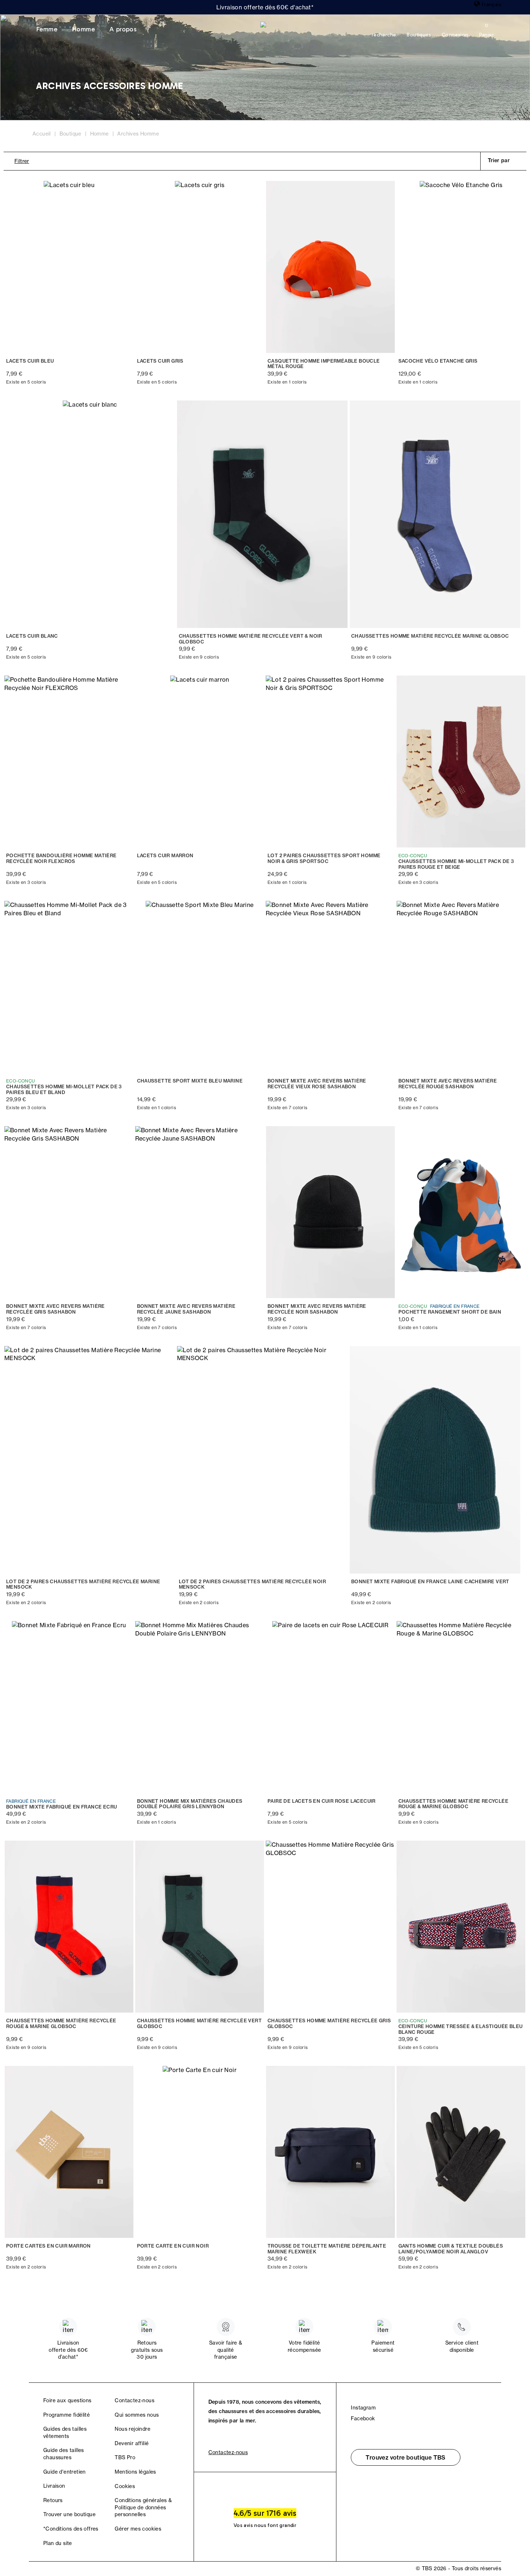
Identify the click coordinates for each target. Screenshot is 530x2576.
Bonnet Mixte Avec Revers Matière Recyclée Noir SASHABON (317, 1309)
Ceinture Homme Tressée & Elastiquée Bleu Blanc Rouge (461, 2029)
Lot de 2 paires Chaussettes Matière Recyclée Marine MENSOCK (83, 1584)
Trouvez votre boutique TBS (405, 2457)
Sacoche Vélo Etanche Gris (438, 361)
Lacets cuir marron (165, 856)
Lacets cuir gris (160, 361)
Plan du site (58, 2543)
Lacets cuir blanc (32, 636)
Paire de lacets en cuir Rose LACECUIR (322, 1801)
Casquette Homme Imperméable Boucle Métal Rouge (324, 364)
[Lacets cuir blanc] (90, 514)
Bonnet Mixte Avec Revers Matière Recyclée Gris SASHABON (56, 1309)
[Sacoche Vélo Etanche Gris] (461, 267)
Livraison (54, 2486)
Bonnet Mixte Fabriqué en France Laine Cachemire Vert (430, 1582)
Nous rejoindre (132, 2429)
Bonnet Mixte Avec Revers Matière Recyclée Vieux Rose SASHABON (317, 1084)
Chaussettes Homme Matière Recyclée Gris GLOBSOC (329, 2024)
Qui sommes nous (137, 2415)
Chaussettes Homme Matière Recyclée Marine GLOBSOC (430, 636)
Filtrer (22, 161)
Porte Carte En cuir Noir (173, 2246)
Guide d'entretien (65, 2472)
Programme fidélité (67, 2415)
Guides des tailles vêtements (65, 2433)
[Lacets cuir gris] (200, 267)
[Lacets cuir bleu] (69, 267)
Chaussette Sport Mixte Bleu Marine (190, 1081)
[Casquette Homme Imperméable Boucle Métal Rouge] (330, 267)
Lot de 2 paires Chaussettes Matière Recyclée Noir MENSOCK (253, 1584)
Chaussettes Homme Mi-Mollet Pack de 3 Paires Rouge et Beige (456, 864)
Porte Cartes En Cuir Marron (48, 2246)
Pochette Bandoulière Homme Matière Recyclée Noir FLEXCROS (61, 858)
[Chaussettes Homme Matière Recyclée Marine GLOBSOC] (435, 514)
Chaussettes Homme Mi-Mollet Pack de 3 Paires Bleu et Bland (64, 1090)
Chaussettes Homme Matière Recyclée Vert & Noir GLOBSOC (251, 639)
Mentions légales (135, 2472)
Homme (83, 29)
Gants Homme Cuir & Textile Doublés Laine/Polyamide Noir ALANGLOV (451, 2249)
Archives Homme (138, 134)
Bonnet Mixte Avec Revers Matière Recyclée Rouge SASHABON (448, 1084)
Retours (53, 2500)
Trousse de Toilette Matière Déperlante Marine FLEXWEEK (327, 2249)
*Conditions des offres (71, 2529)
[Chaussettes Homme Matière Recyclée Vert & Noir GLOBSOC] (263, 514)
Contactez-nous (134, 2400)
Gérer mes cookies (138, 2529)
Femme (47, 29)
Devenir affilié (132, 2443)
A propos (123, 29)
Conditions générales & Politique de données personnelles (143, 2507)
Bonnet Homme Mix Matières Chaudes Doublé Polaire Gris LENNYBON (190, 1804)
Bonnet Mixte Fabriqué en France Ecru (61, 1807)
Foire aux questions (67, 2400)
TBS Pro (125, 2457)
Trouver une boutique (69, 2514)
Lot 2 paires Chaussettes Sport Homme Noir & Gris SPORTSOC (324, 858)
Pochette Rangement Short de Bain (450, 1312)
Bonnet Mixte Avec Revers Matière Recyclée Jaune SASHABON (186, 1309)
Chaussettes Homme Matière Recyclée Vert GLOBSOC (200, 2024)
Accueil (42, 134)
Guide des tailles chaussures (64, 2454)
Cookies (125, 2486)
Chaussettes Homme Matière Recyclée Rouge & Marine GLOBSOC (454, 1804)
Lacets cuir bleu (30, 361)
